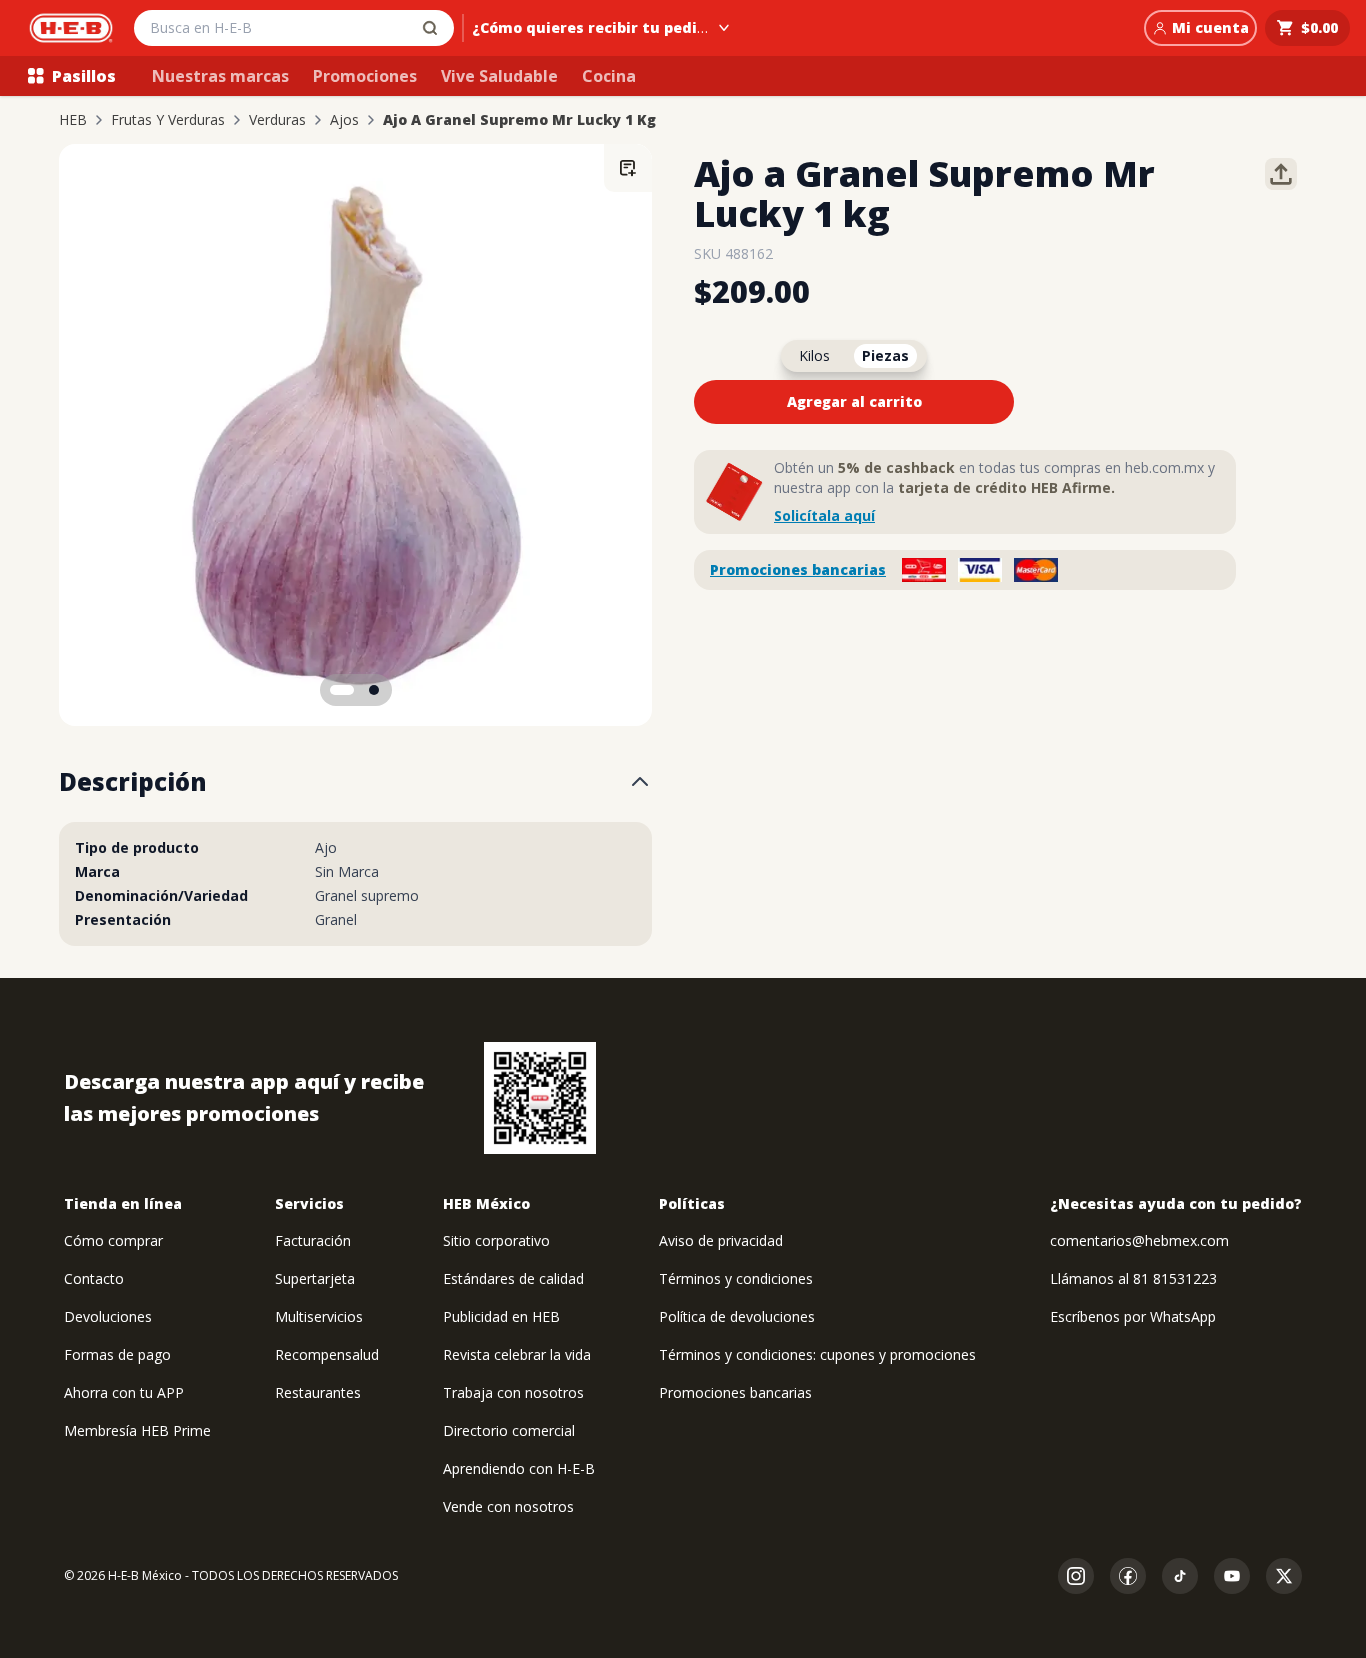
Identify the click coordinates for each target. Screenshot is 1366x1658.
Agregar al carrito (854, 401)
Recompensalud (327, 1354)
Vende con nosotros (508, 1506)
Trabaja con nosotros (513, 1392)
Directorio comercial (509, 1430)
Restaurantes (318, 1392)
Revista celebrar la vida (517, 1354)
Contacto (94, 1278)
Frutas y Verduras (168, 120)
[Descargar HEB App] (540, 1098)
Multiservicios (319, 1316)
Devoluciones (108, 1316)
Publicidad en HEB (501, 1316)
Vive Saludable (499, 76)
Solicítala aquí (824, 515)
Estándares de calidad (513, 1278)
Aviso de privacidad (721, 1240)
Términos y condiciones (736, 1278)
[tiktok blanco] (1180, 1576)
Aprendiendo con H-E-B (519, 1468)
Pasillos (84, 76)
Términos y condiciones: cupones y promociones (817, 1354)
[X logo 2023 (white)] (1284, 1576)
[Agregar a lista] (628, 168)
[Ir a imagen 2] (374, 690)
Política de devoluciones (737, 1316)
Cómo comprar (113, 1240)
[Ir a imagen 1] (342, 690)
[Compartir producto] (1281, 174)
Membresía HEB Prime (137, 1430)
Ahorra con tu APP (124, 1392)
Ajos (344, 120)
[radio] (814, 356)
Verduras (277, 120)
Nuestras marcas (220, 76)
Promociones (365, 76)
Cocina (609, 76)
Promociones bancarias (798, 569)
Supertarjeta (315, 1278)
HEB (73, 120)
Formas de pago (117, 1354)
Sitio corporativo (496, 1240)
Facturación (313, 1240)
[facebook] (1128, 1576)
